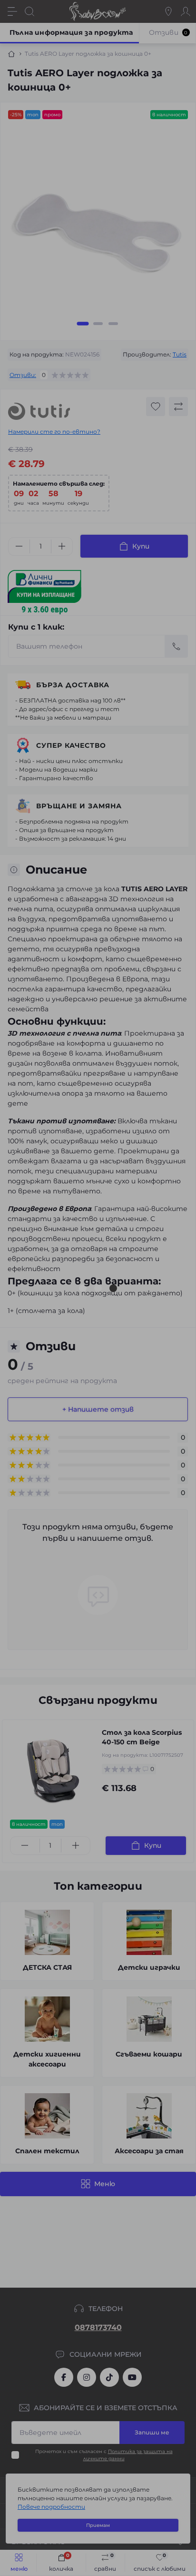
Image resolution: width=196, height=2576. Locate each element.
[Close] (185, 42)
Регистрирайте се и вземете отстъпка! (91, 201)
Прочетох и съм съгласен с (103, 249)
